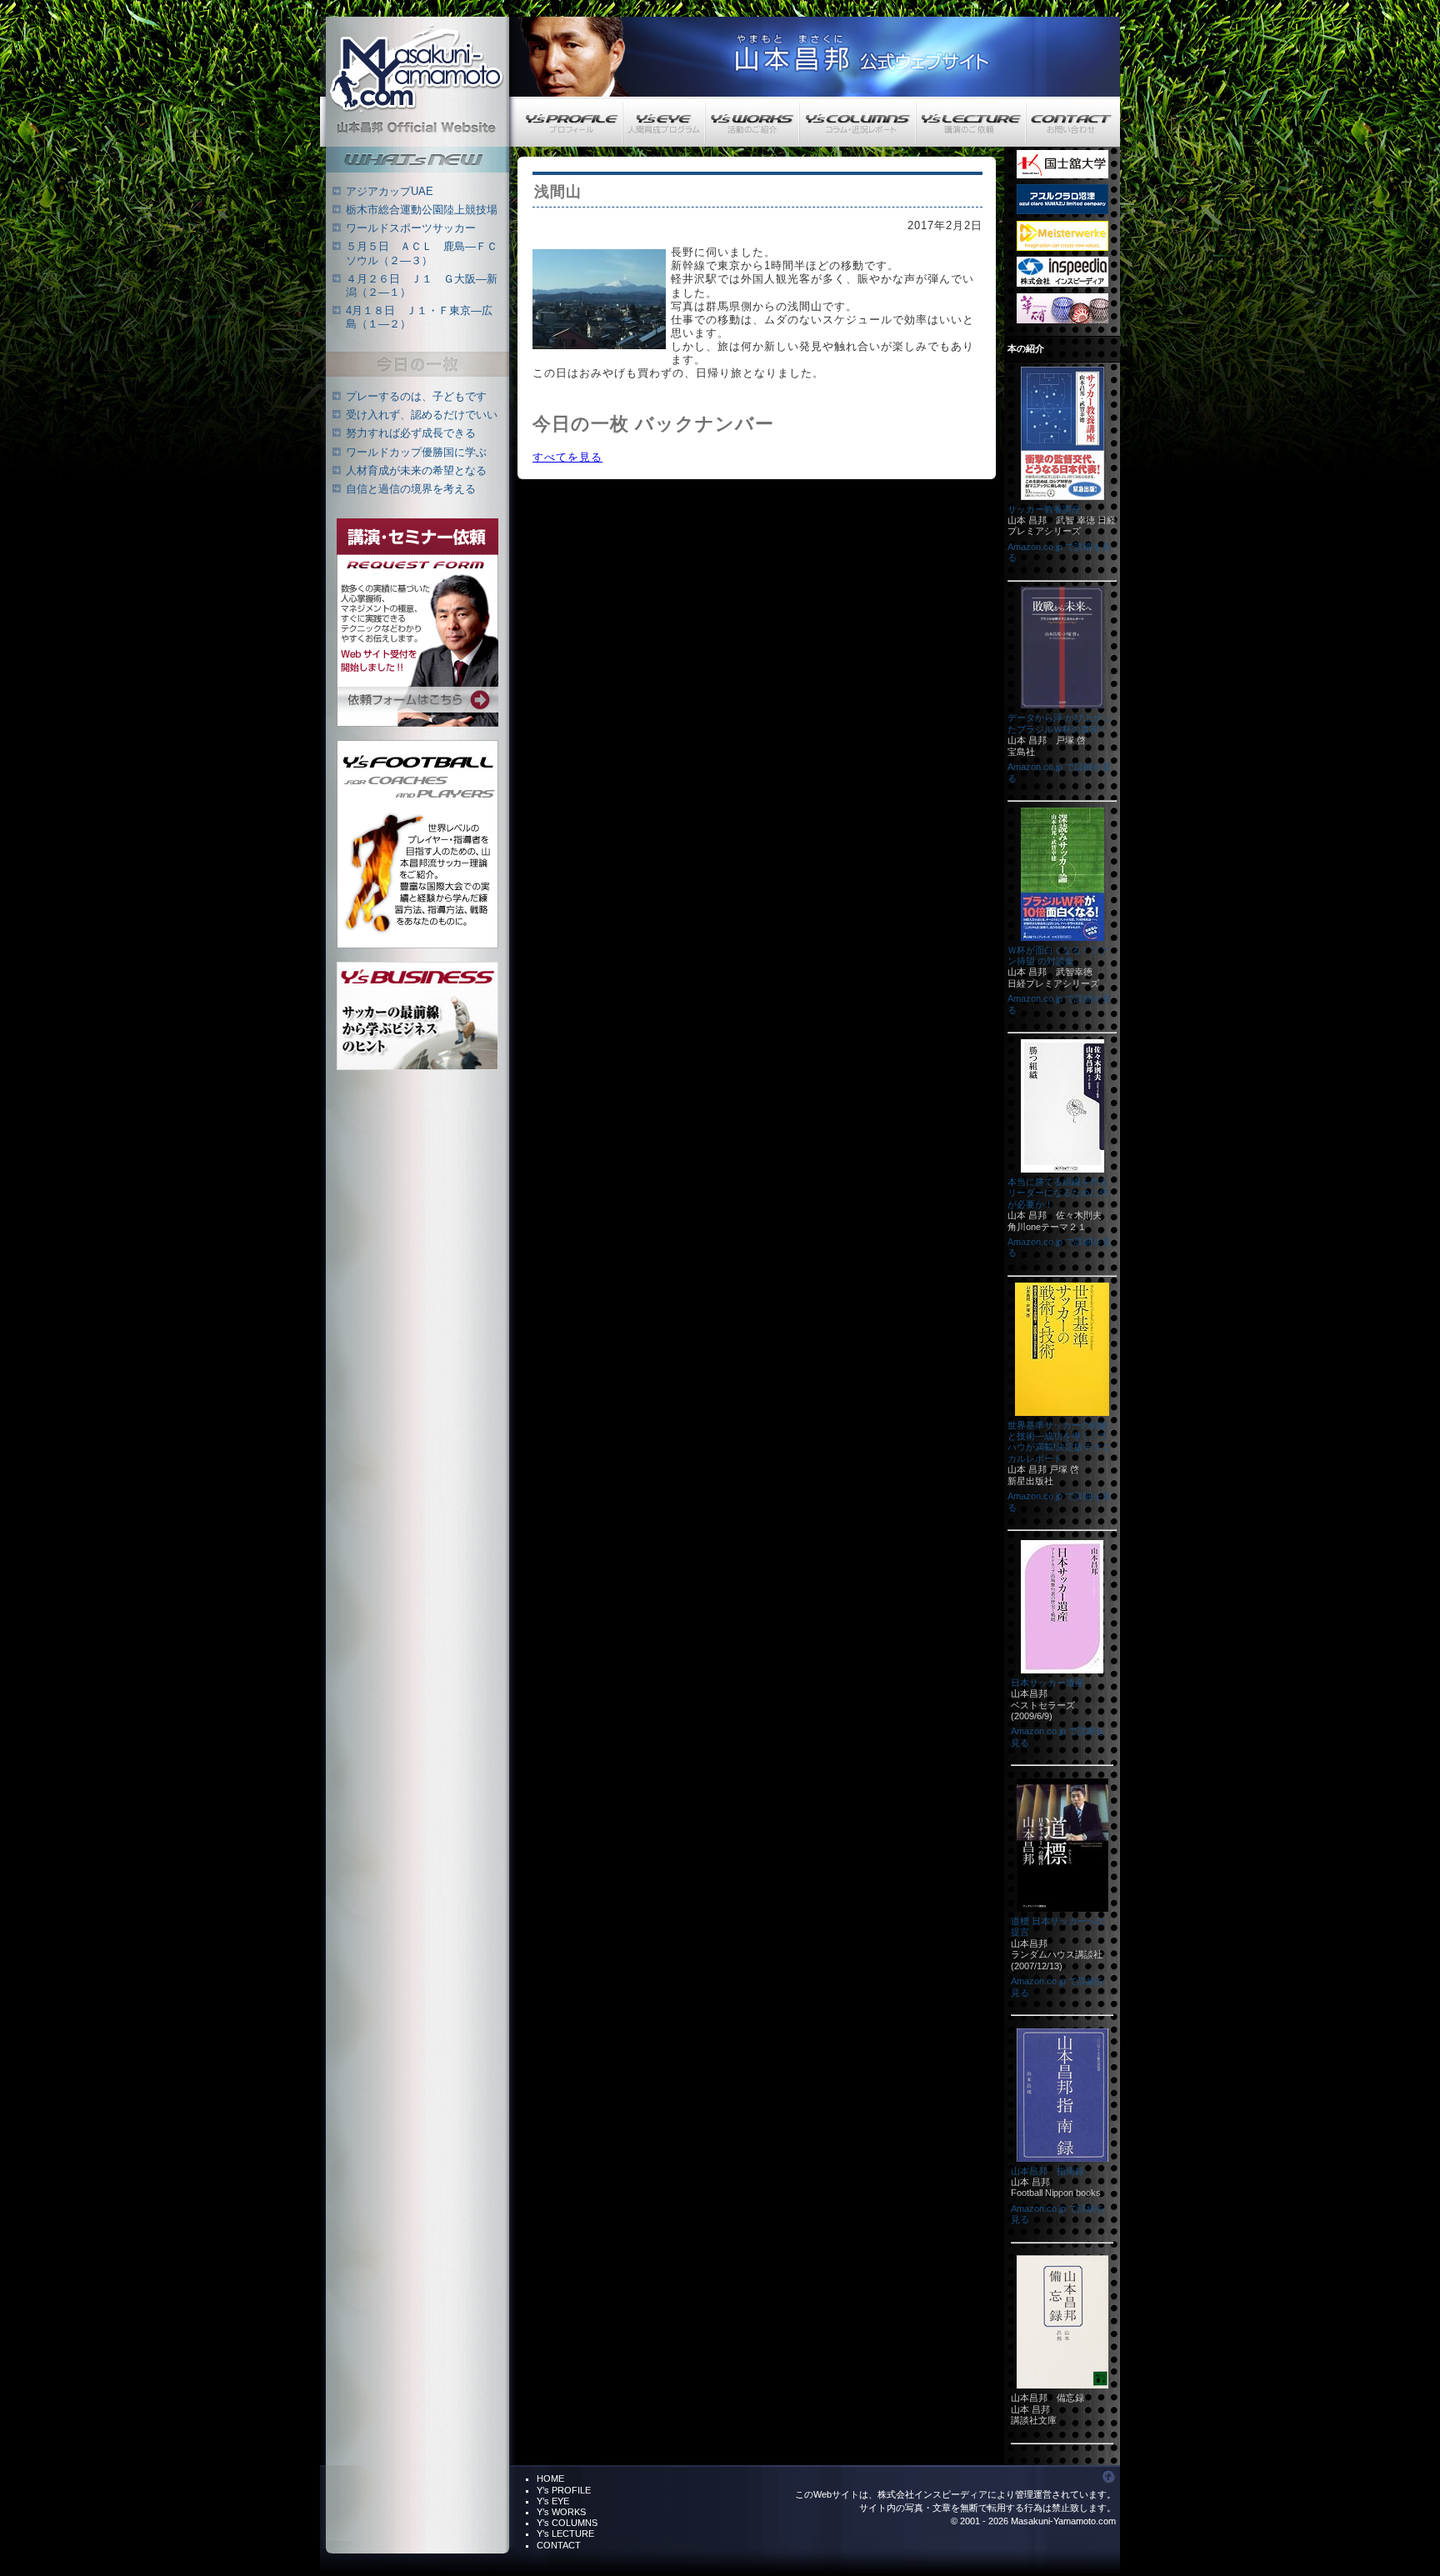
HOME (550, 2478)
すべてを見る (567, 457)
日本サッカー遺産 (1047, 1683)
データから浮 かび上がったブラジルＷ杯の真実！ (1059, 723)
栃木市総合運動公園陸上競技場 (422, 210)
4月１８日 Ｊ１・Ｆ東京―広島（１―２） (419, 317)
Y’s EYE (553, 2501)
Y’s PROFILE (564, 2490)
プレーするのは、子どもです (416, 396)
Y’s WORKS (561, 2512)
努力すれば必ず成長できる (411, 433)
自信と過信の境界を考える (411, 489)
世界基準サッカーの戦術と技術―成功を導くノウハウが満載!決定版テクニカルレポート (1059, 1442)
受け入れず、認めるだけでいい (422, 415)
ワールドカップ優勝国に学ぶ (416, 452)
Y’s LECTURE (565, 2533)
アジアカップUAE (390, 191)
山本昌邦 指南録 (1047, 2171)
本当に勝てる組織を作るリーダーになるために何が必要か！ (1058, 1193)
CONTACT (559, 2545)
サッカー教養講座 (1044, 509)
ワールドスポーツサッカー (411, 228)
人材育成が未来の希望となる (416, 470)
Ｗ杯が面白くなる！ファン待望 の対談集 (1058, 955)
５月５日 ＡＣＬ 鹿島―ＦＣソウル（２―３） (422, 253)
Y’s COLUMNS (567, 2523)
